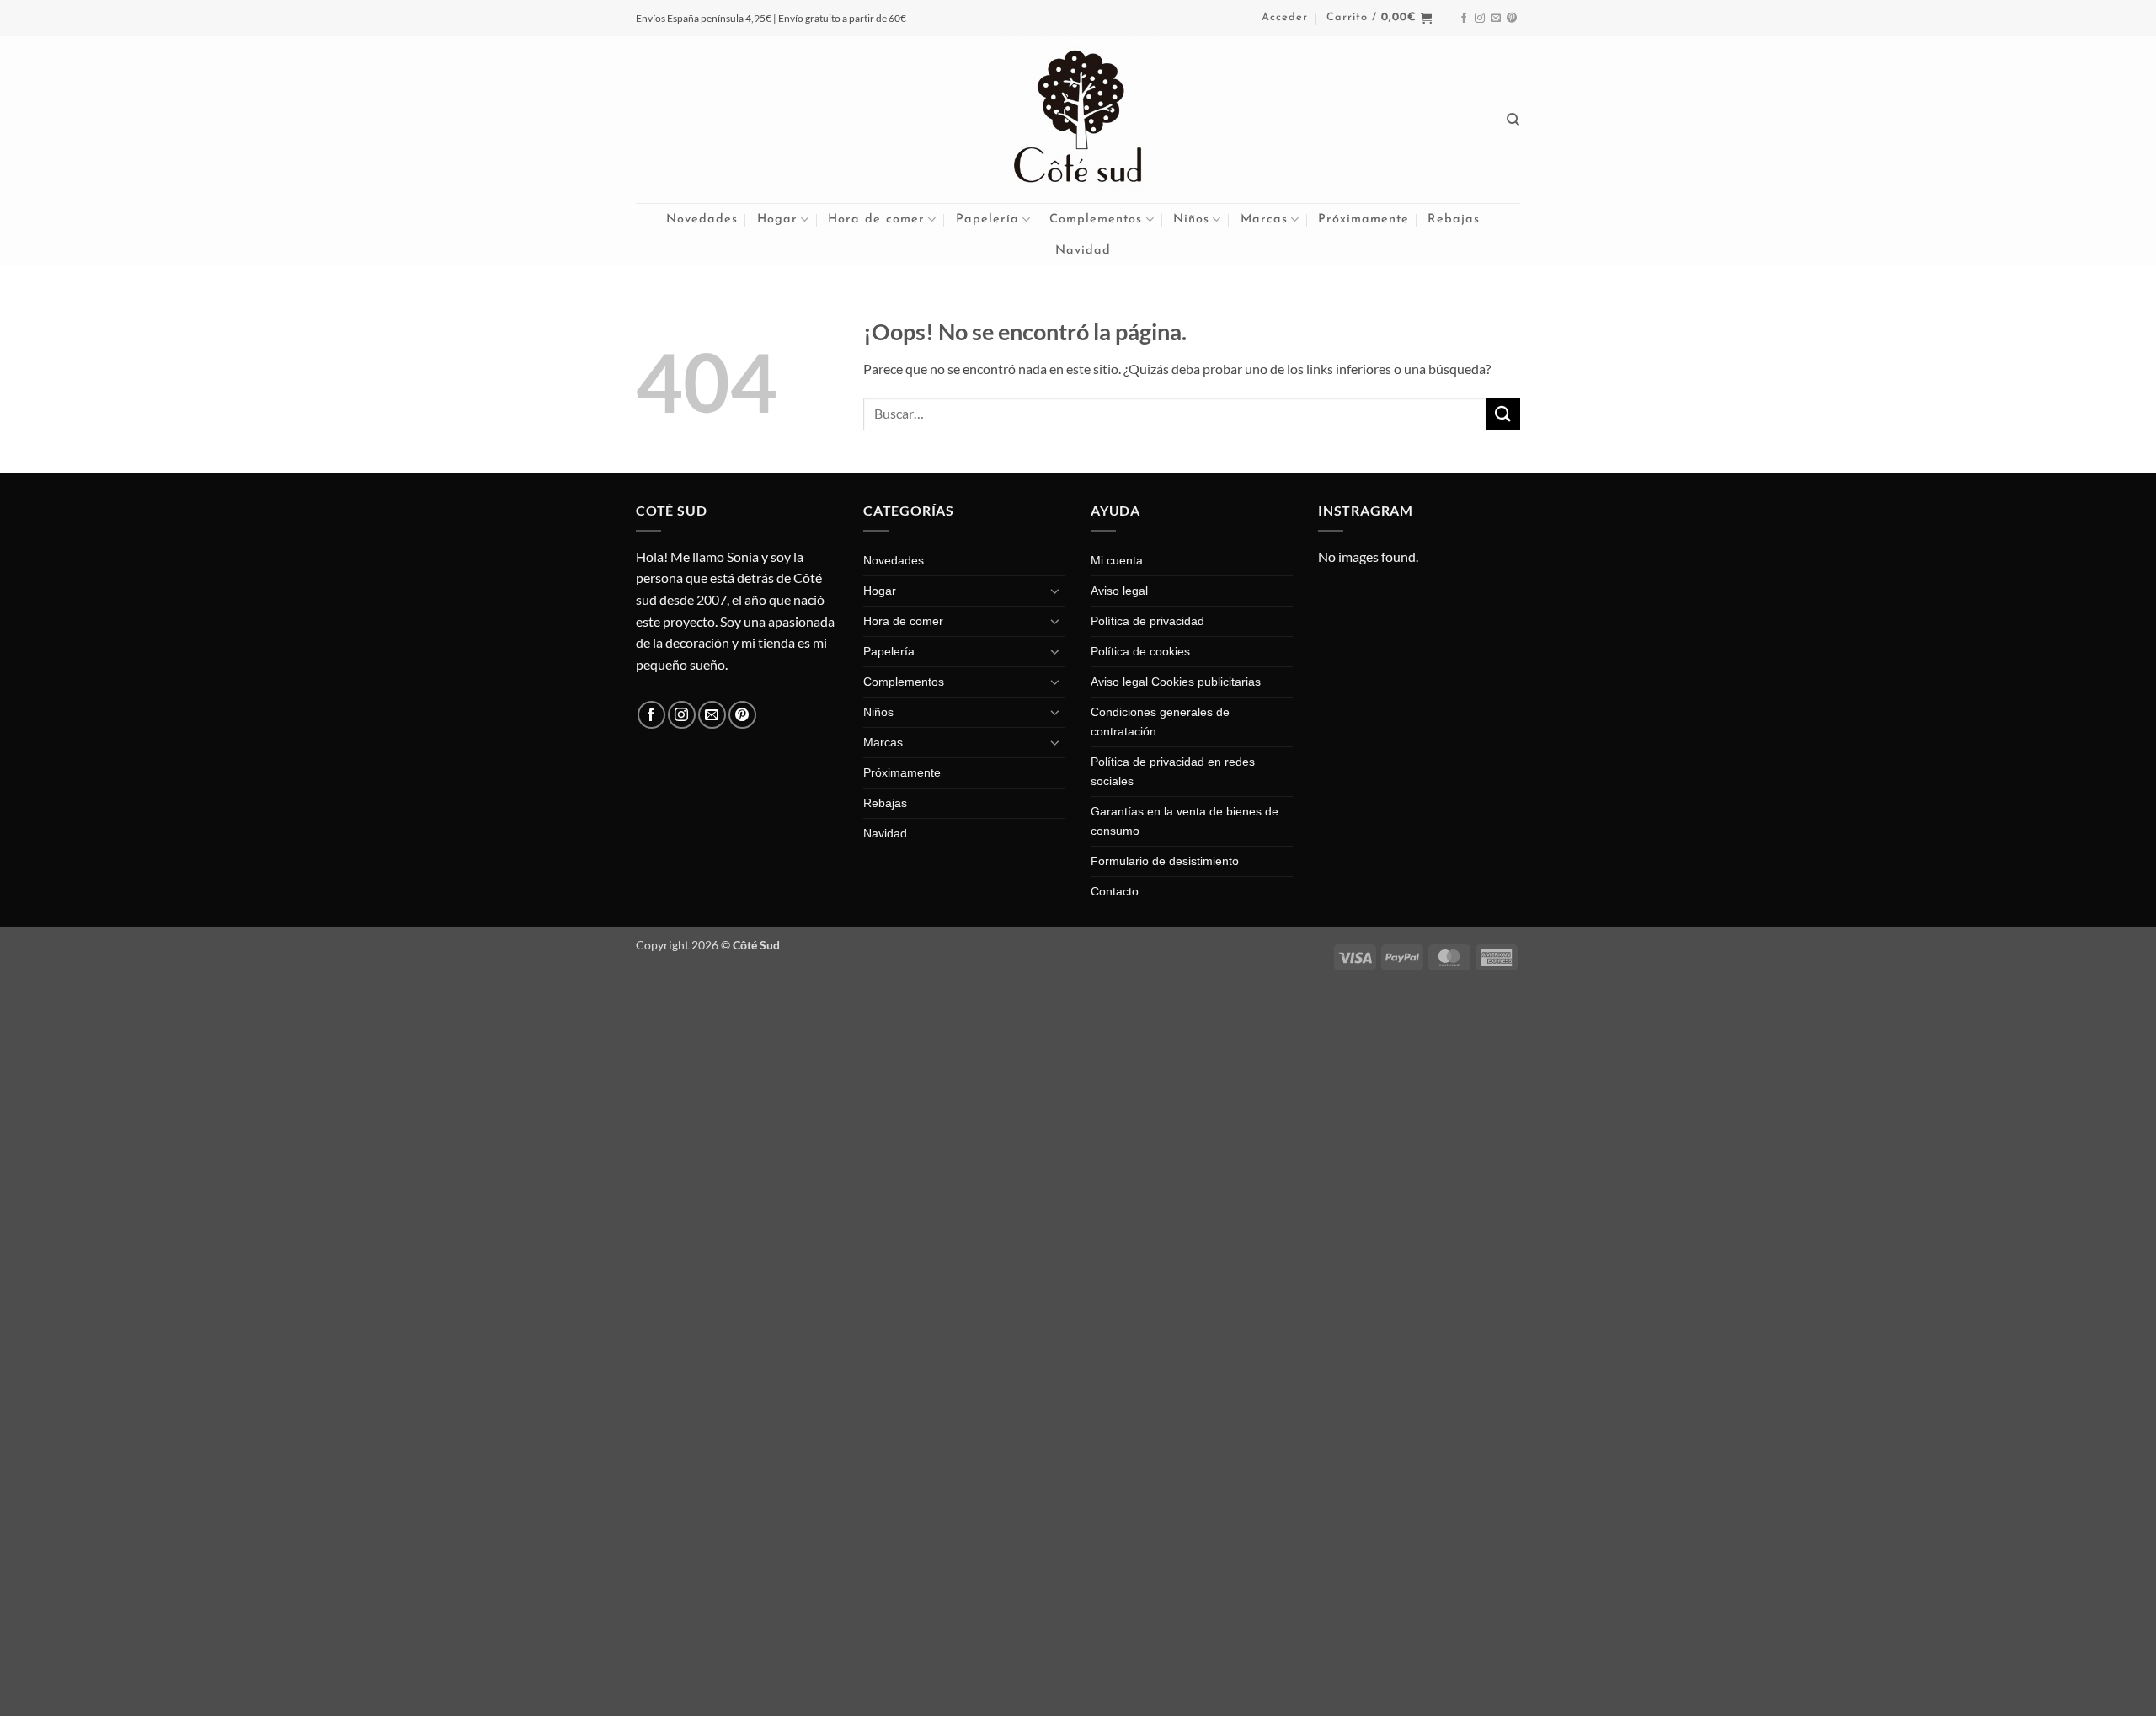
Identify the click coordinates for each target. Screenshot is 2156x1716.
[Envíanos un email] (1496, 19)
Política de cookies (1140, 651)
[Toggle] (1055, 591)
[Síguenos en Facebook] (1464, 19)
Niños (1191, 219)
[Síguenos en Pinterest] (1512, 19)
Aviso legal (1119, 591)
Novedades (702, 219)
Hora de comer (876, 219)
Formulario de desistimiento (1165, 861)
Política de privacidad (1147, 621)
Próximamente (1364, 219)
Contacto (1115, 891)
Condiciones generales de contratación (1160, 722)
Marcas (1264, 219)
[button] (1285, 18)
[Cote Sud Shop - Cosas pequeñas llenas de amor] (1078, 120)
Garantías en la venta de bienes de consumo (1185, 821)
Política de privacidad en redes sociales (1173, 771)
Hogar (777, 219)
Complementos (1096, 219)
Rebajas (1454, 219)
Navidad (1083, 251)
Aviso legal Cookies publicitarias (1176, 682)
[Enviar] (1503, 414)
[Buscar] (1513, 120)
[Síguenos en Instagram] (1480, 19)
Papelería (987, 219)
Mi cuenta (1117, 560)
